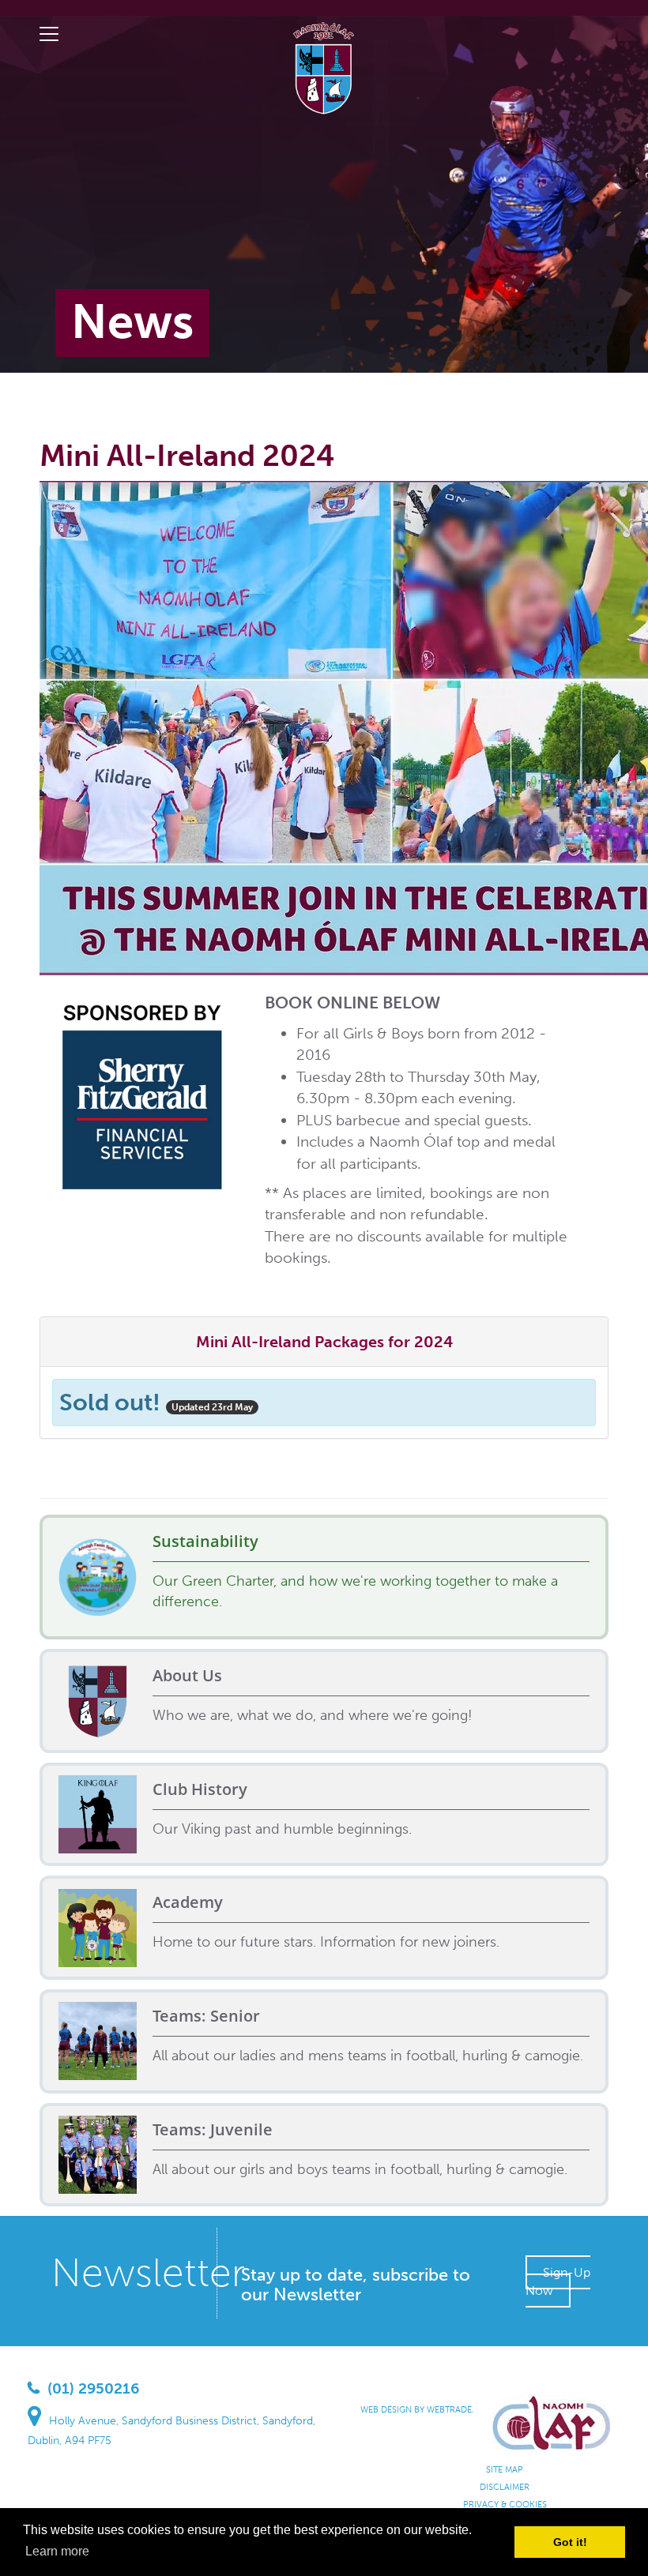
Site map (505, 2470)
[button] (324, 1342)
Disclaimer (505, 2487)
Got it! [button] (570, 2542)
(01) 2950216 (93, 2388)
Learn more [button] (57, 2551)
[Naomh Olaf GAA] (324, 66)
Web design (386, 2410)
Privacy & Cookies (505, 2505)
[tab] (324, 1342)
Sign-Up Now (558, 2281)
